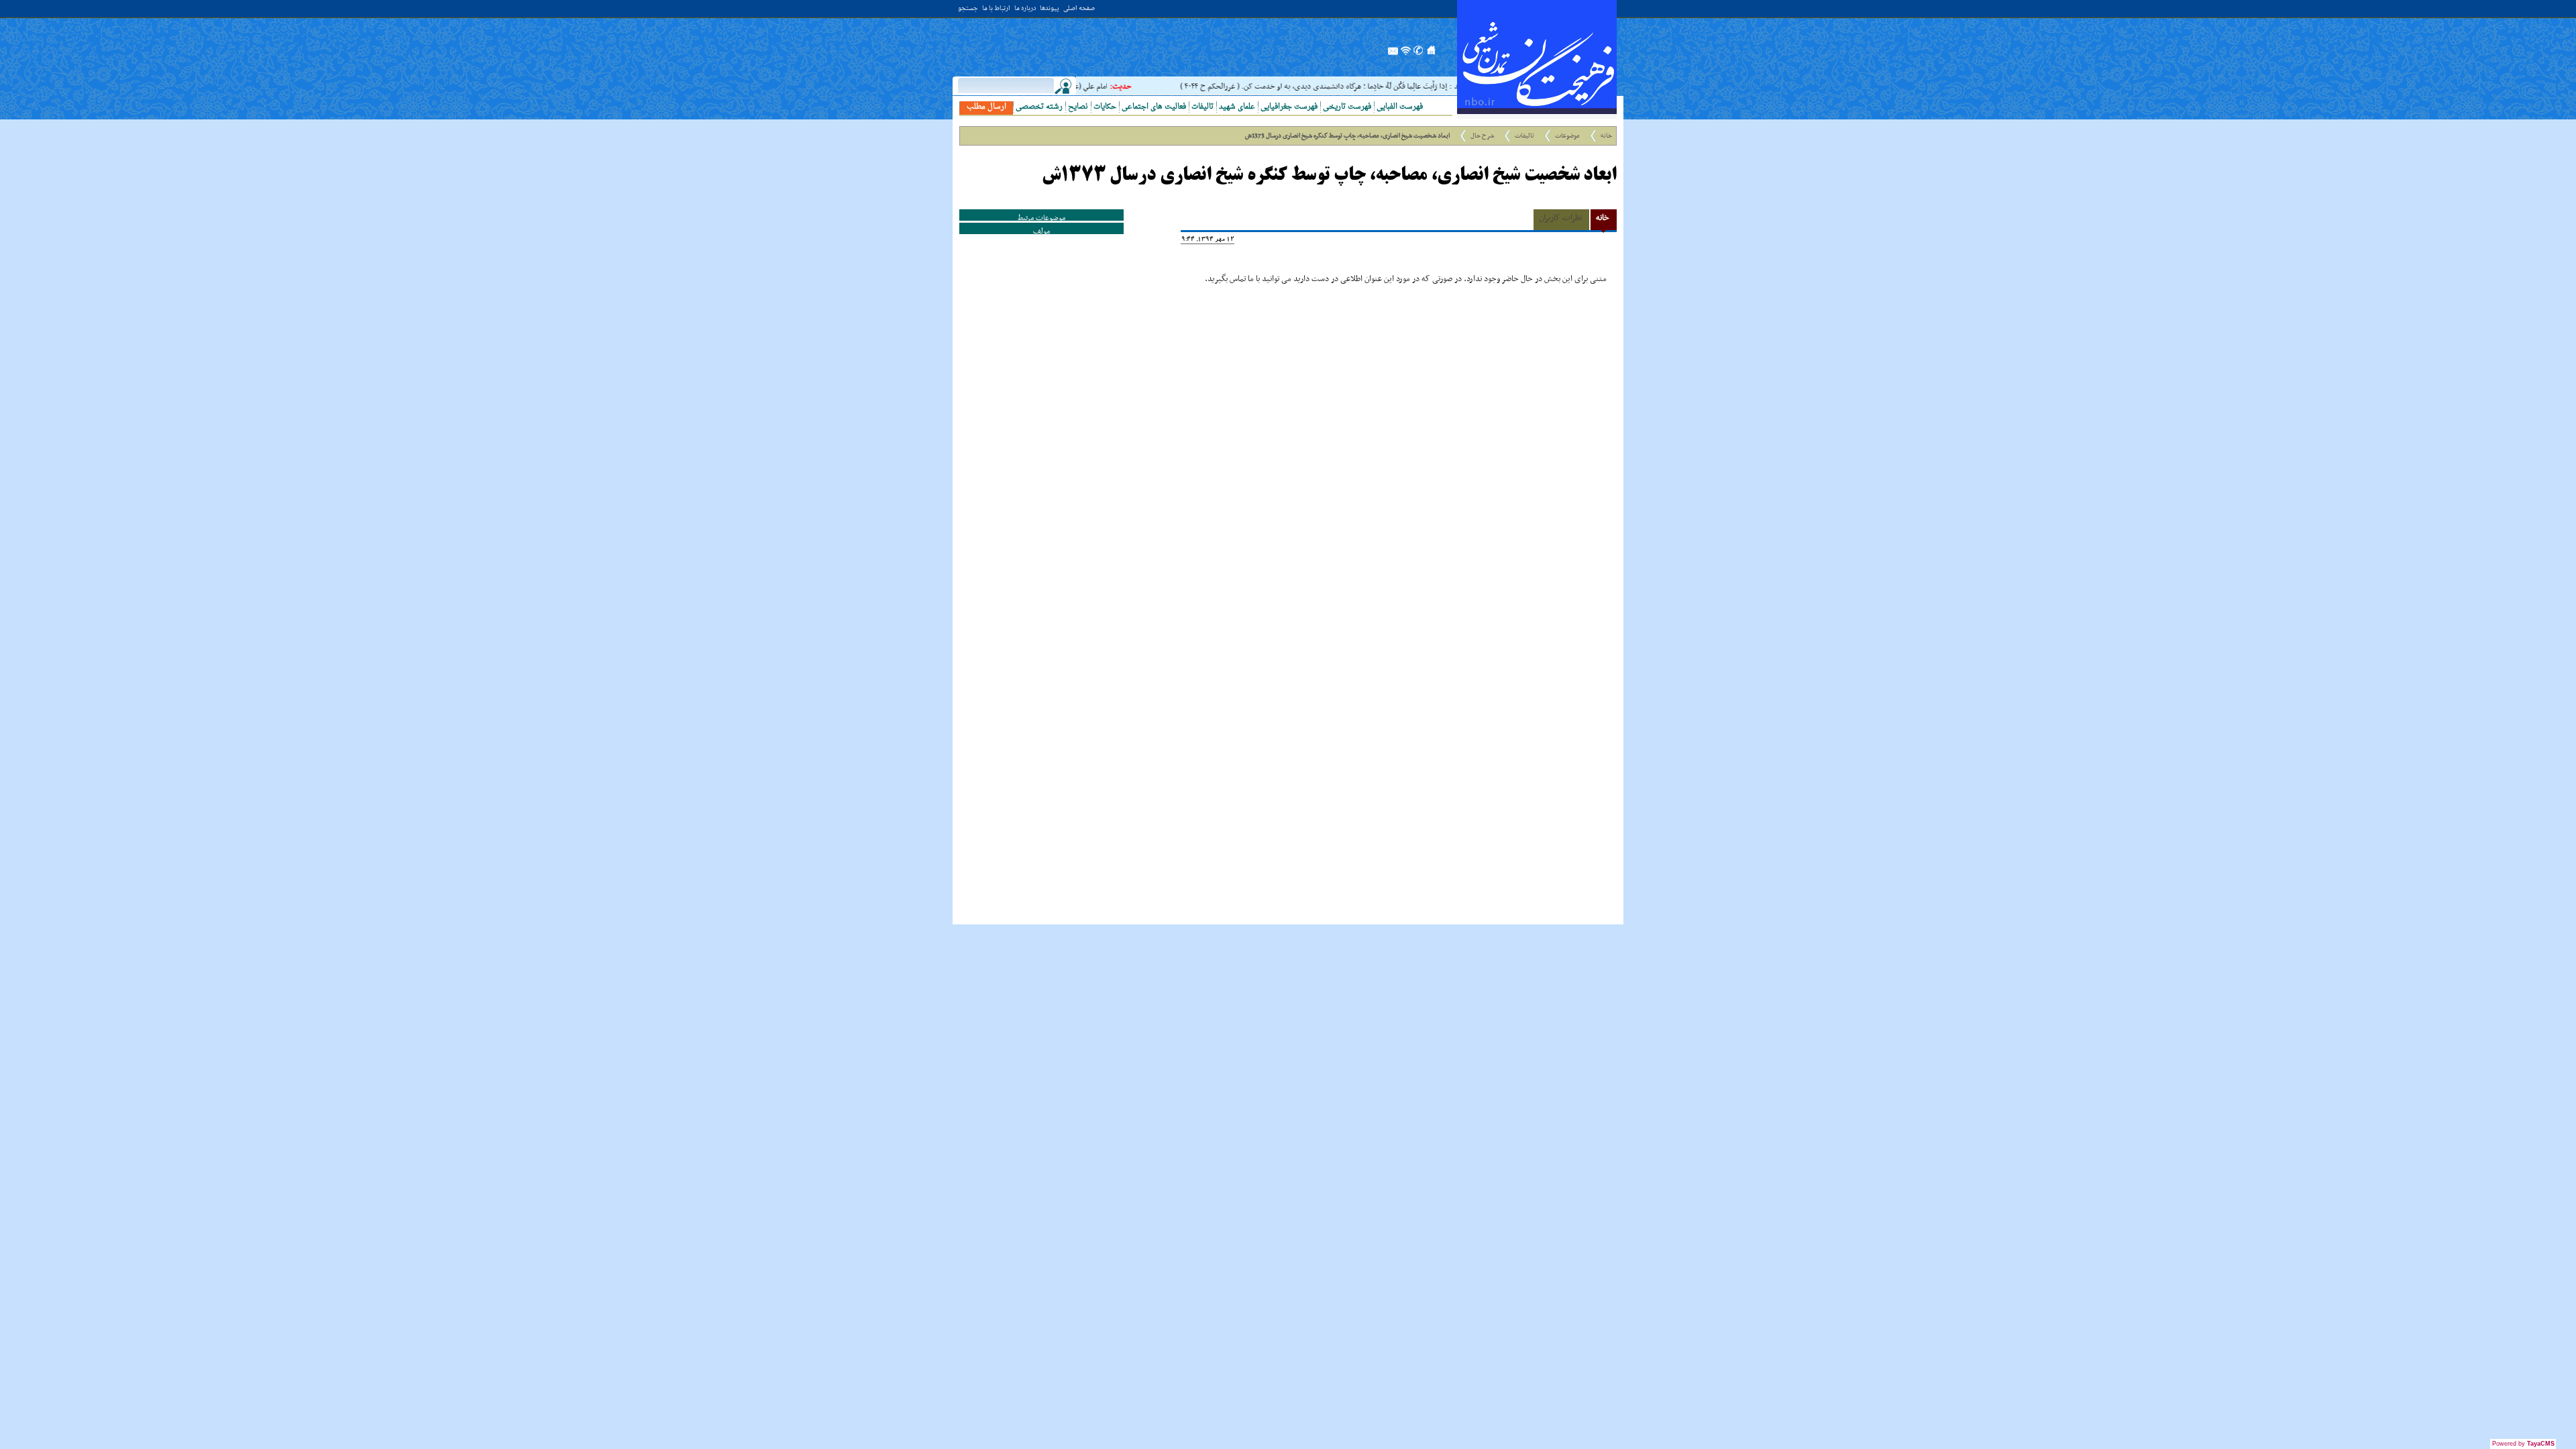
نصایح (1078, 107)
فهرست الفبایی (1400, 107)
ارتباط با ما (996, 9)
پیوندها (1050, 9)
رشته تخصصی (1039, 107)
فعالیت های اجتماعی (1154, 107)
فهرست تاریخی (1347, 107)
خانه (1606, 136)
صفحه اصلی (1079, 9)
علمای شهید (1237, 107)
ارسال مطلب (986, 107)
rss (1406, 54)
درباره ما (1025, 9)
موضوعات (1567, 136)
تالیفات (1202, 107)
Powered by (2523, 1444)
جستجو (968, 9)
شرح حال (1482, 136)
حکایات (1105, 107)
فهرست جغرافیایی (1289, 107)
